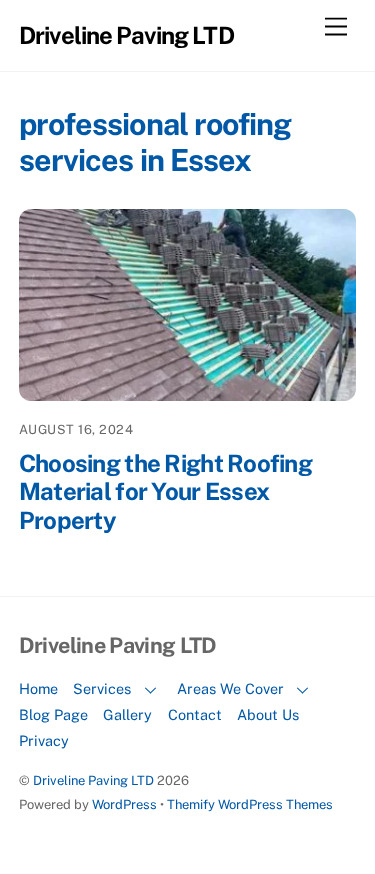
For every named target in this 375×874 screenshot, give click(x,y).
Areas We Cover (230, 688)
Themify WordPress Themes (250, 804)
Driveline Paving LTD (93, 780)
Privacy (44, 740)
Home (38, 688)
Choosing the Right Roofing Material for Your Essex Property (165, 492)
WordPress (124, 804)
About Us (268, 714)
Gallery (127, 714)
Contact (195, 714)
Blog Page (53, 714)
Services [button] (102, 688)
